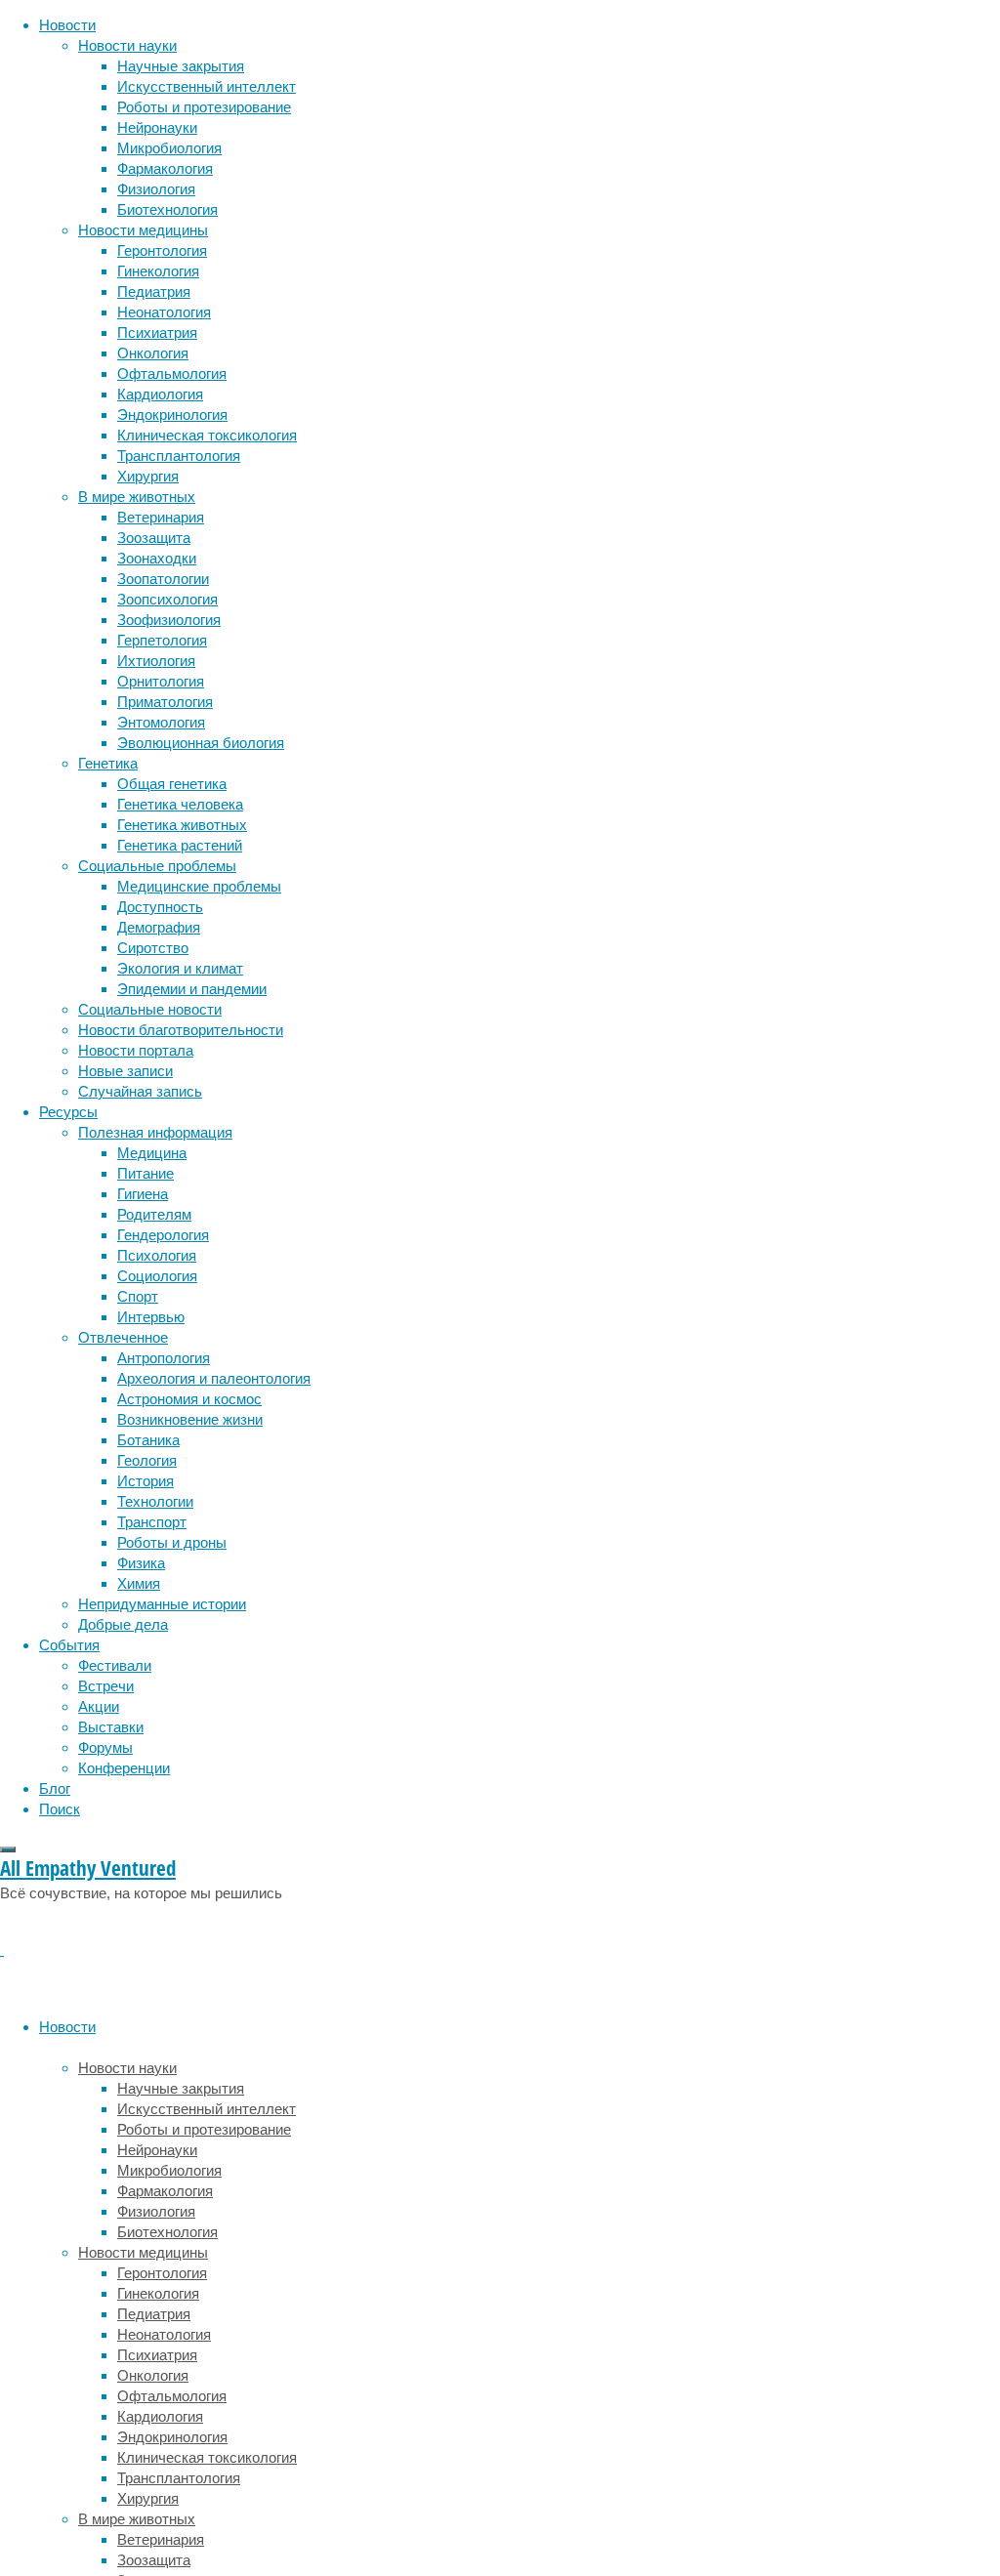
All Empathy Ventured (88, 1868)
